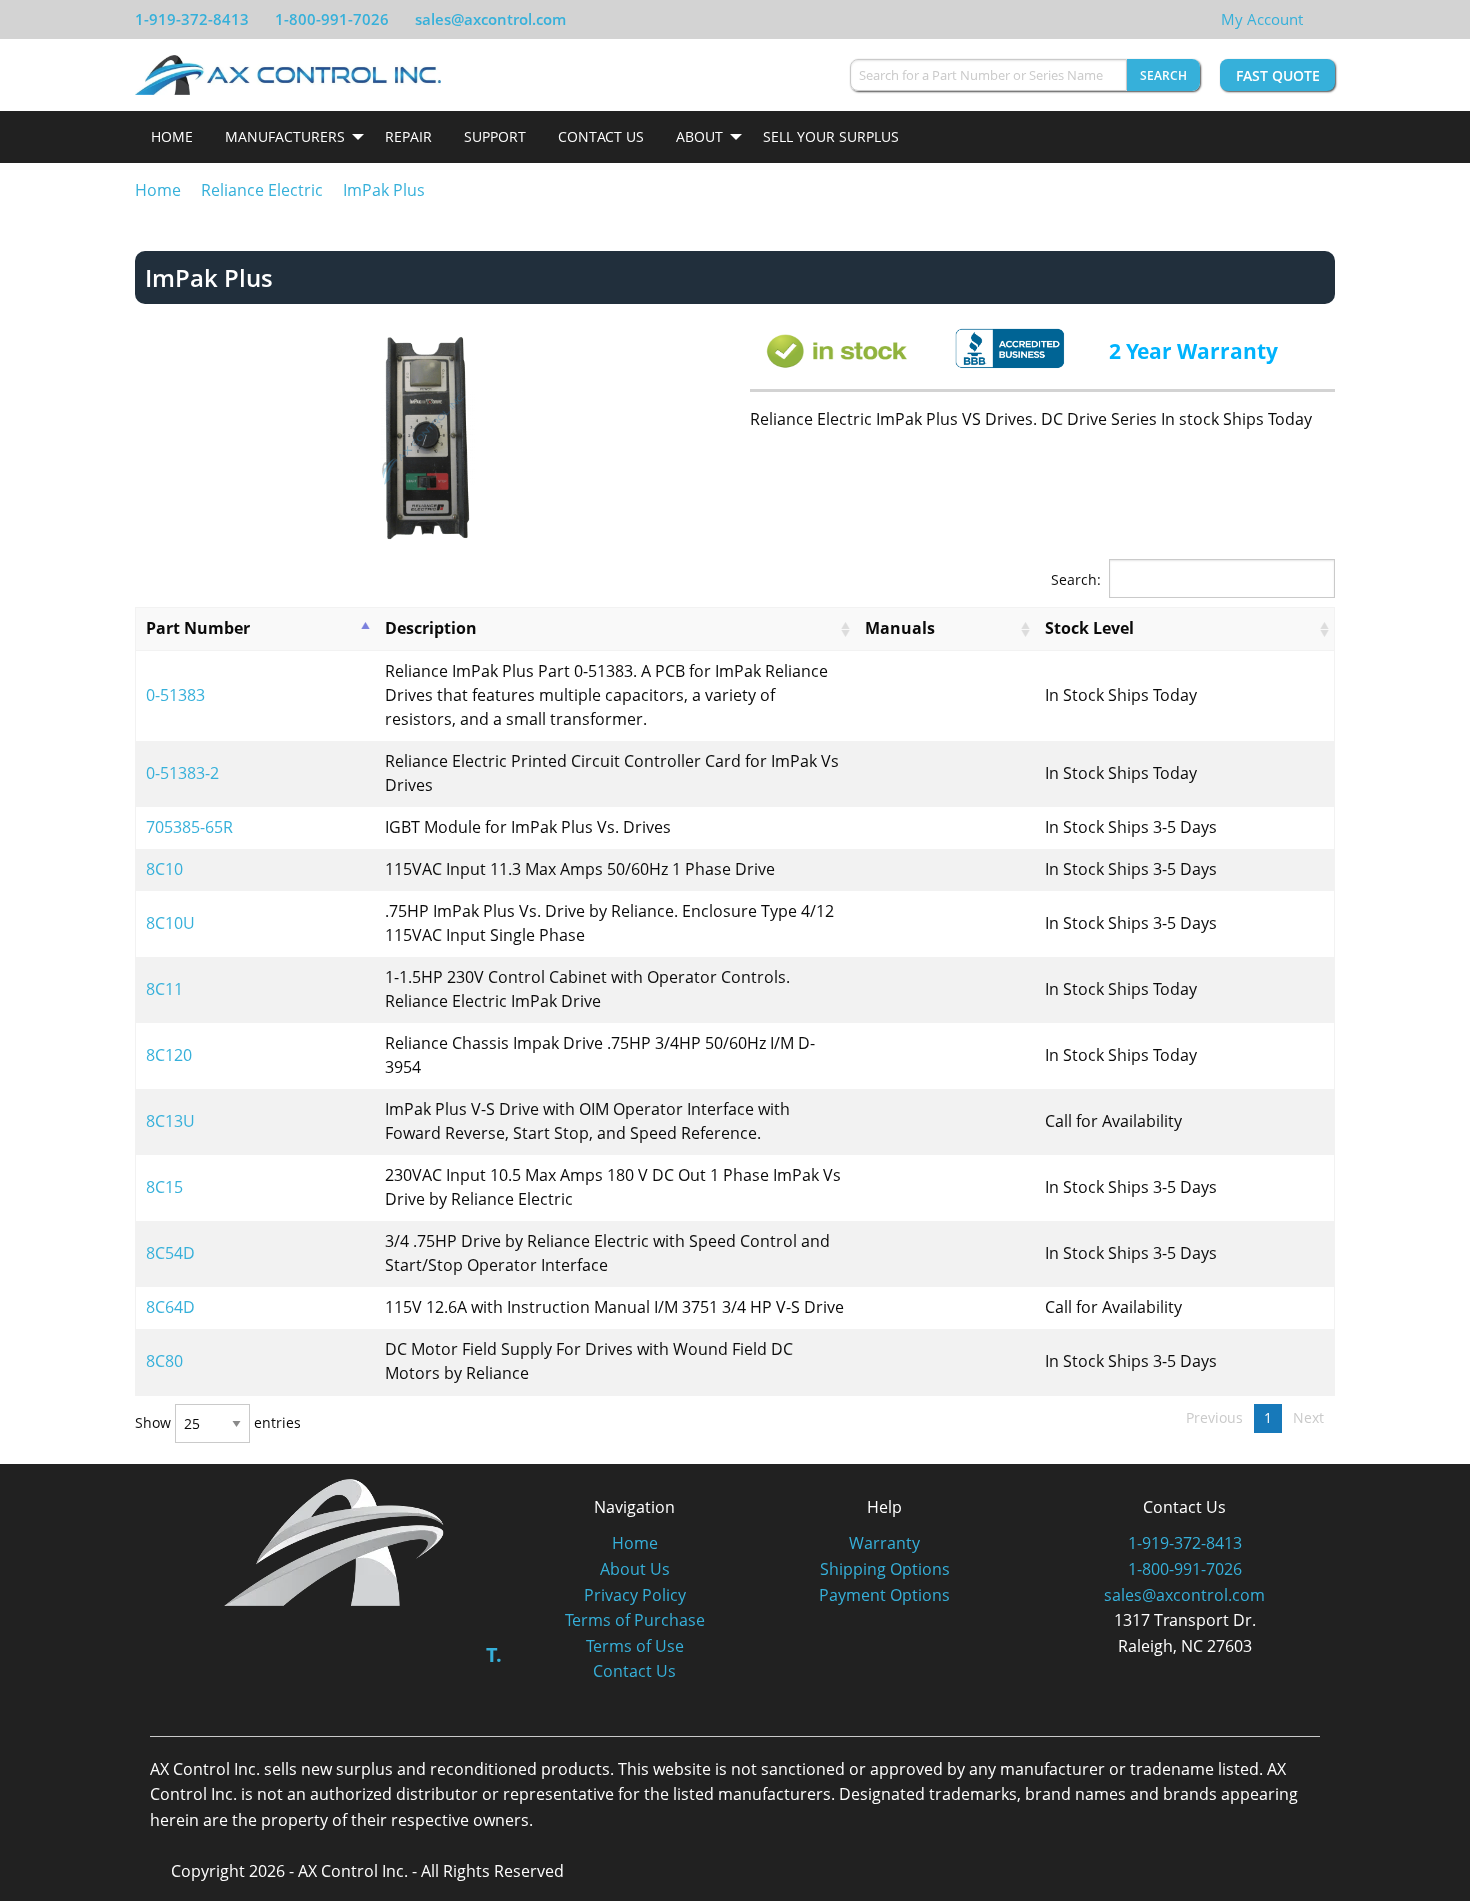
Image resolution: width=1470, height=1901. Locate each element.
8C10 (164, 869)
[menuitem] (172, 137)
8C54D (170, 1253)
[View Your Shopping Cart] (1319, 19)
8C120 (169, 1055)
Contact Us (601, 136)
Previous (1214, 1417)
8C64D (170, 1307)
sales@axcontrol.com (490, 19)
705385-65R (189, 827)
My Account (1262, 19)
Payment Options (884, 1595)
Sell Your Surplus (831, 136)
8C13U (170, 1121)
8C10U (170, 923)
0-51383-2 (182, 773)
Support (495, 136)
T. (494, 1654)
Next (1308, 1417)
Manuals (900, 628)
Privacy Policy (635, 1595)
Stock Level (1089, 628)
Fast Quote (1278, 75)
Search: (1076, 579)
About (699, 136)
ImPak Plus (384, 190)
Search (1163, 75)
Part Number (198, 628)
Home (172, 136)
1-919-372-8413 (192, 19)
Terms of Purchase (635, 1620)
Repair (408, 136)
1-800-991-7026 (332, 19)
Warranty (884, 1543)
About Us (635, 1569)
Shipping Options (885, 1569)
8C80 (164, 1361)
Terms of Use (635, 1646)
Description (431, 628)
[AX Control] (334, 1540)
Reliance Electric (262, 190)
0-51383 (175, 695)
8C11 (164, 989)
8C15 (164, 1187)
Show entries (218, 1423)
